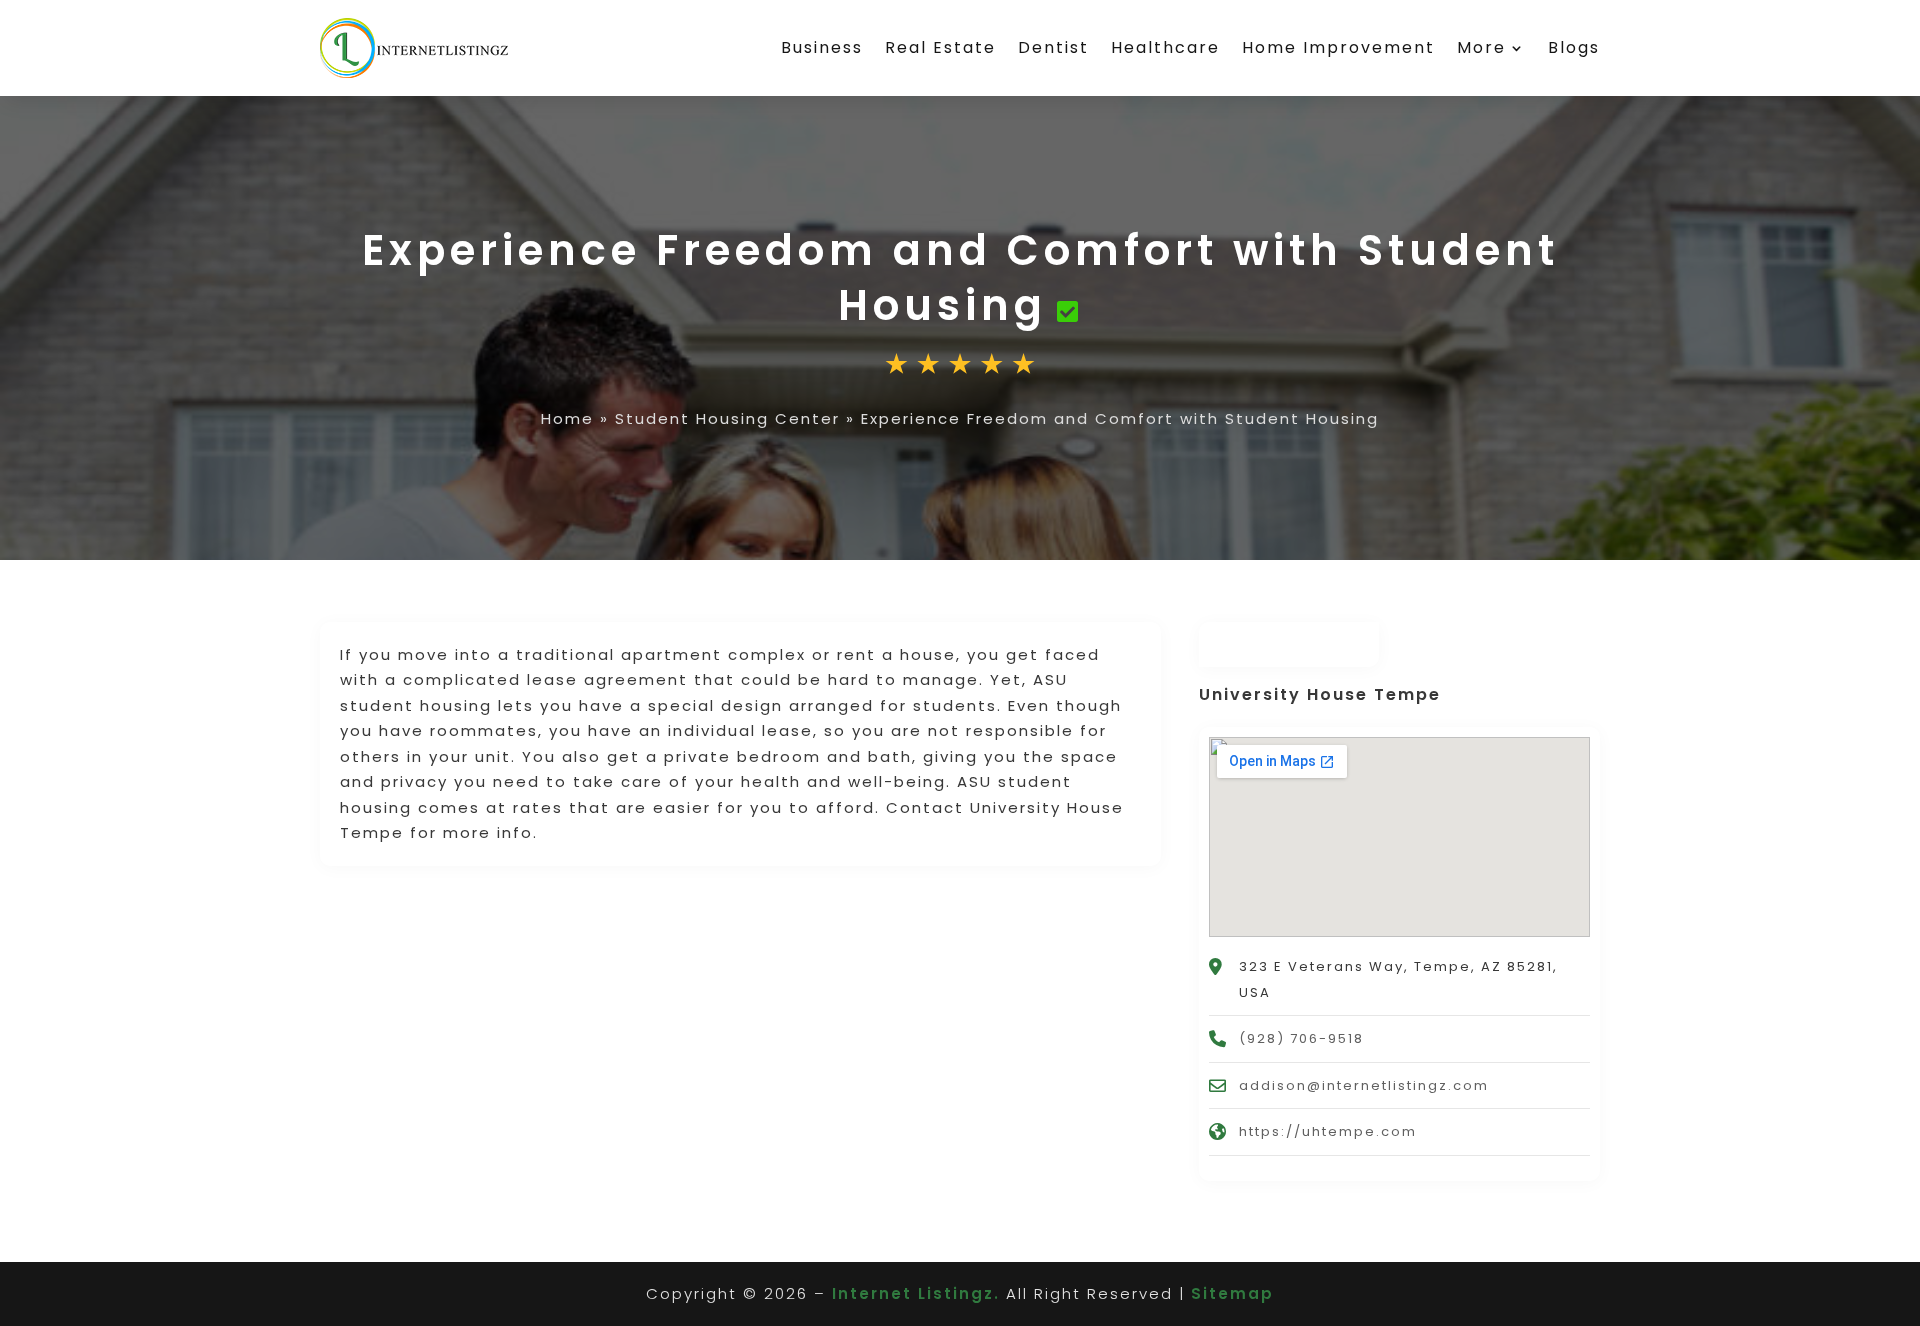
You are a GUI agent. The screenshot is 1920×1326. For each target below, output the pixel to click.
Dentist (1053, 47)
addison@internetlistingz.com (1364, 1085)
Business (822, 47)
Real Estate (940, 47)
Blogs (1574, 47)
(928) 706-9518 (1301, 1038)
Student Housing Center (727, 418)
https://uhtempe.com (1328, 1131)
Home (567, 418)
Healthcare (1165, 47)
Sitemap (1232, 1293)
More (1481, 47)
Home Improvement (1338, 47)
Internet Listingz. (916, 1293)
